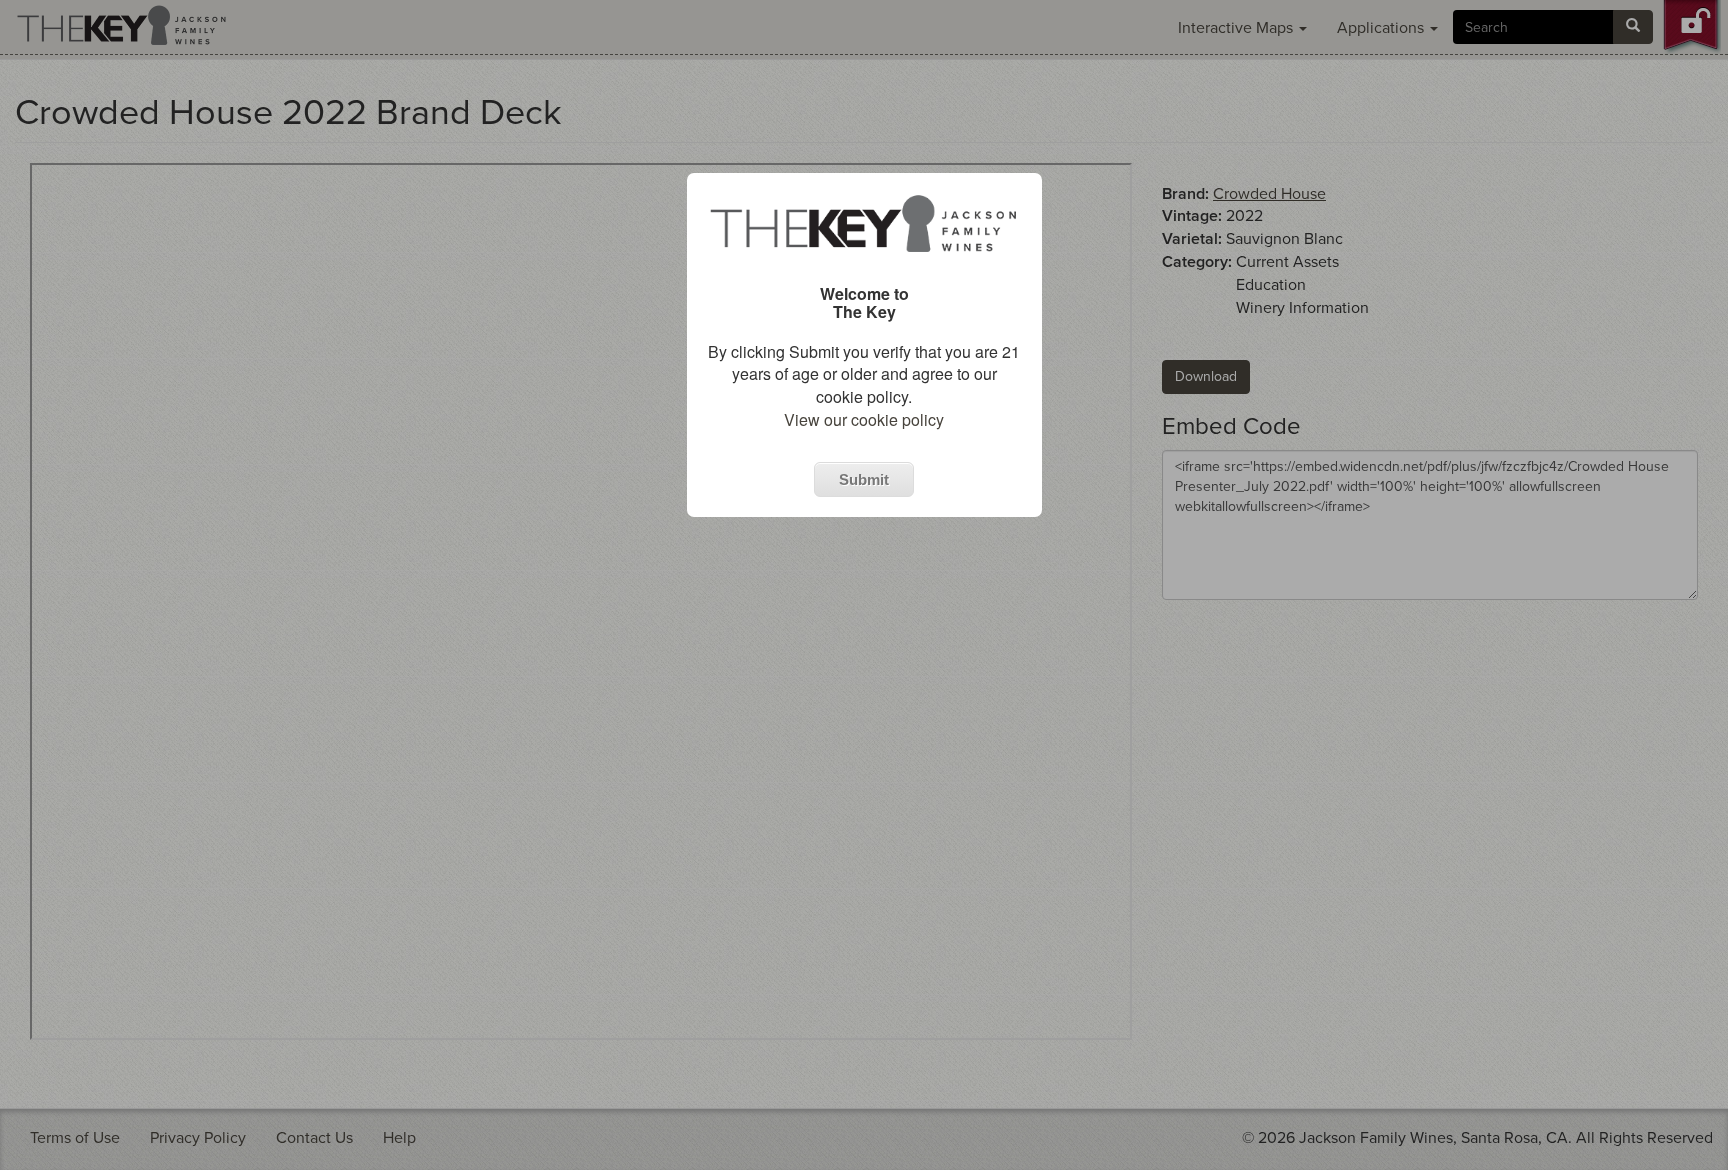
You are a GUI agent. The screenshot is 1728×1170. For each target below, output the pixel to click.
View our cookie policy (864, 419)
